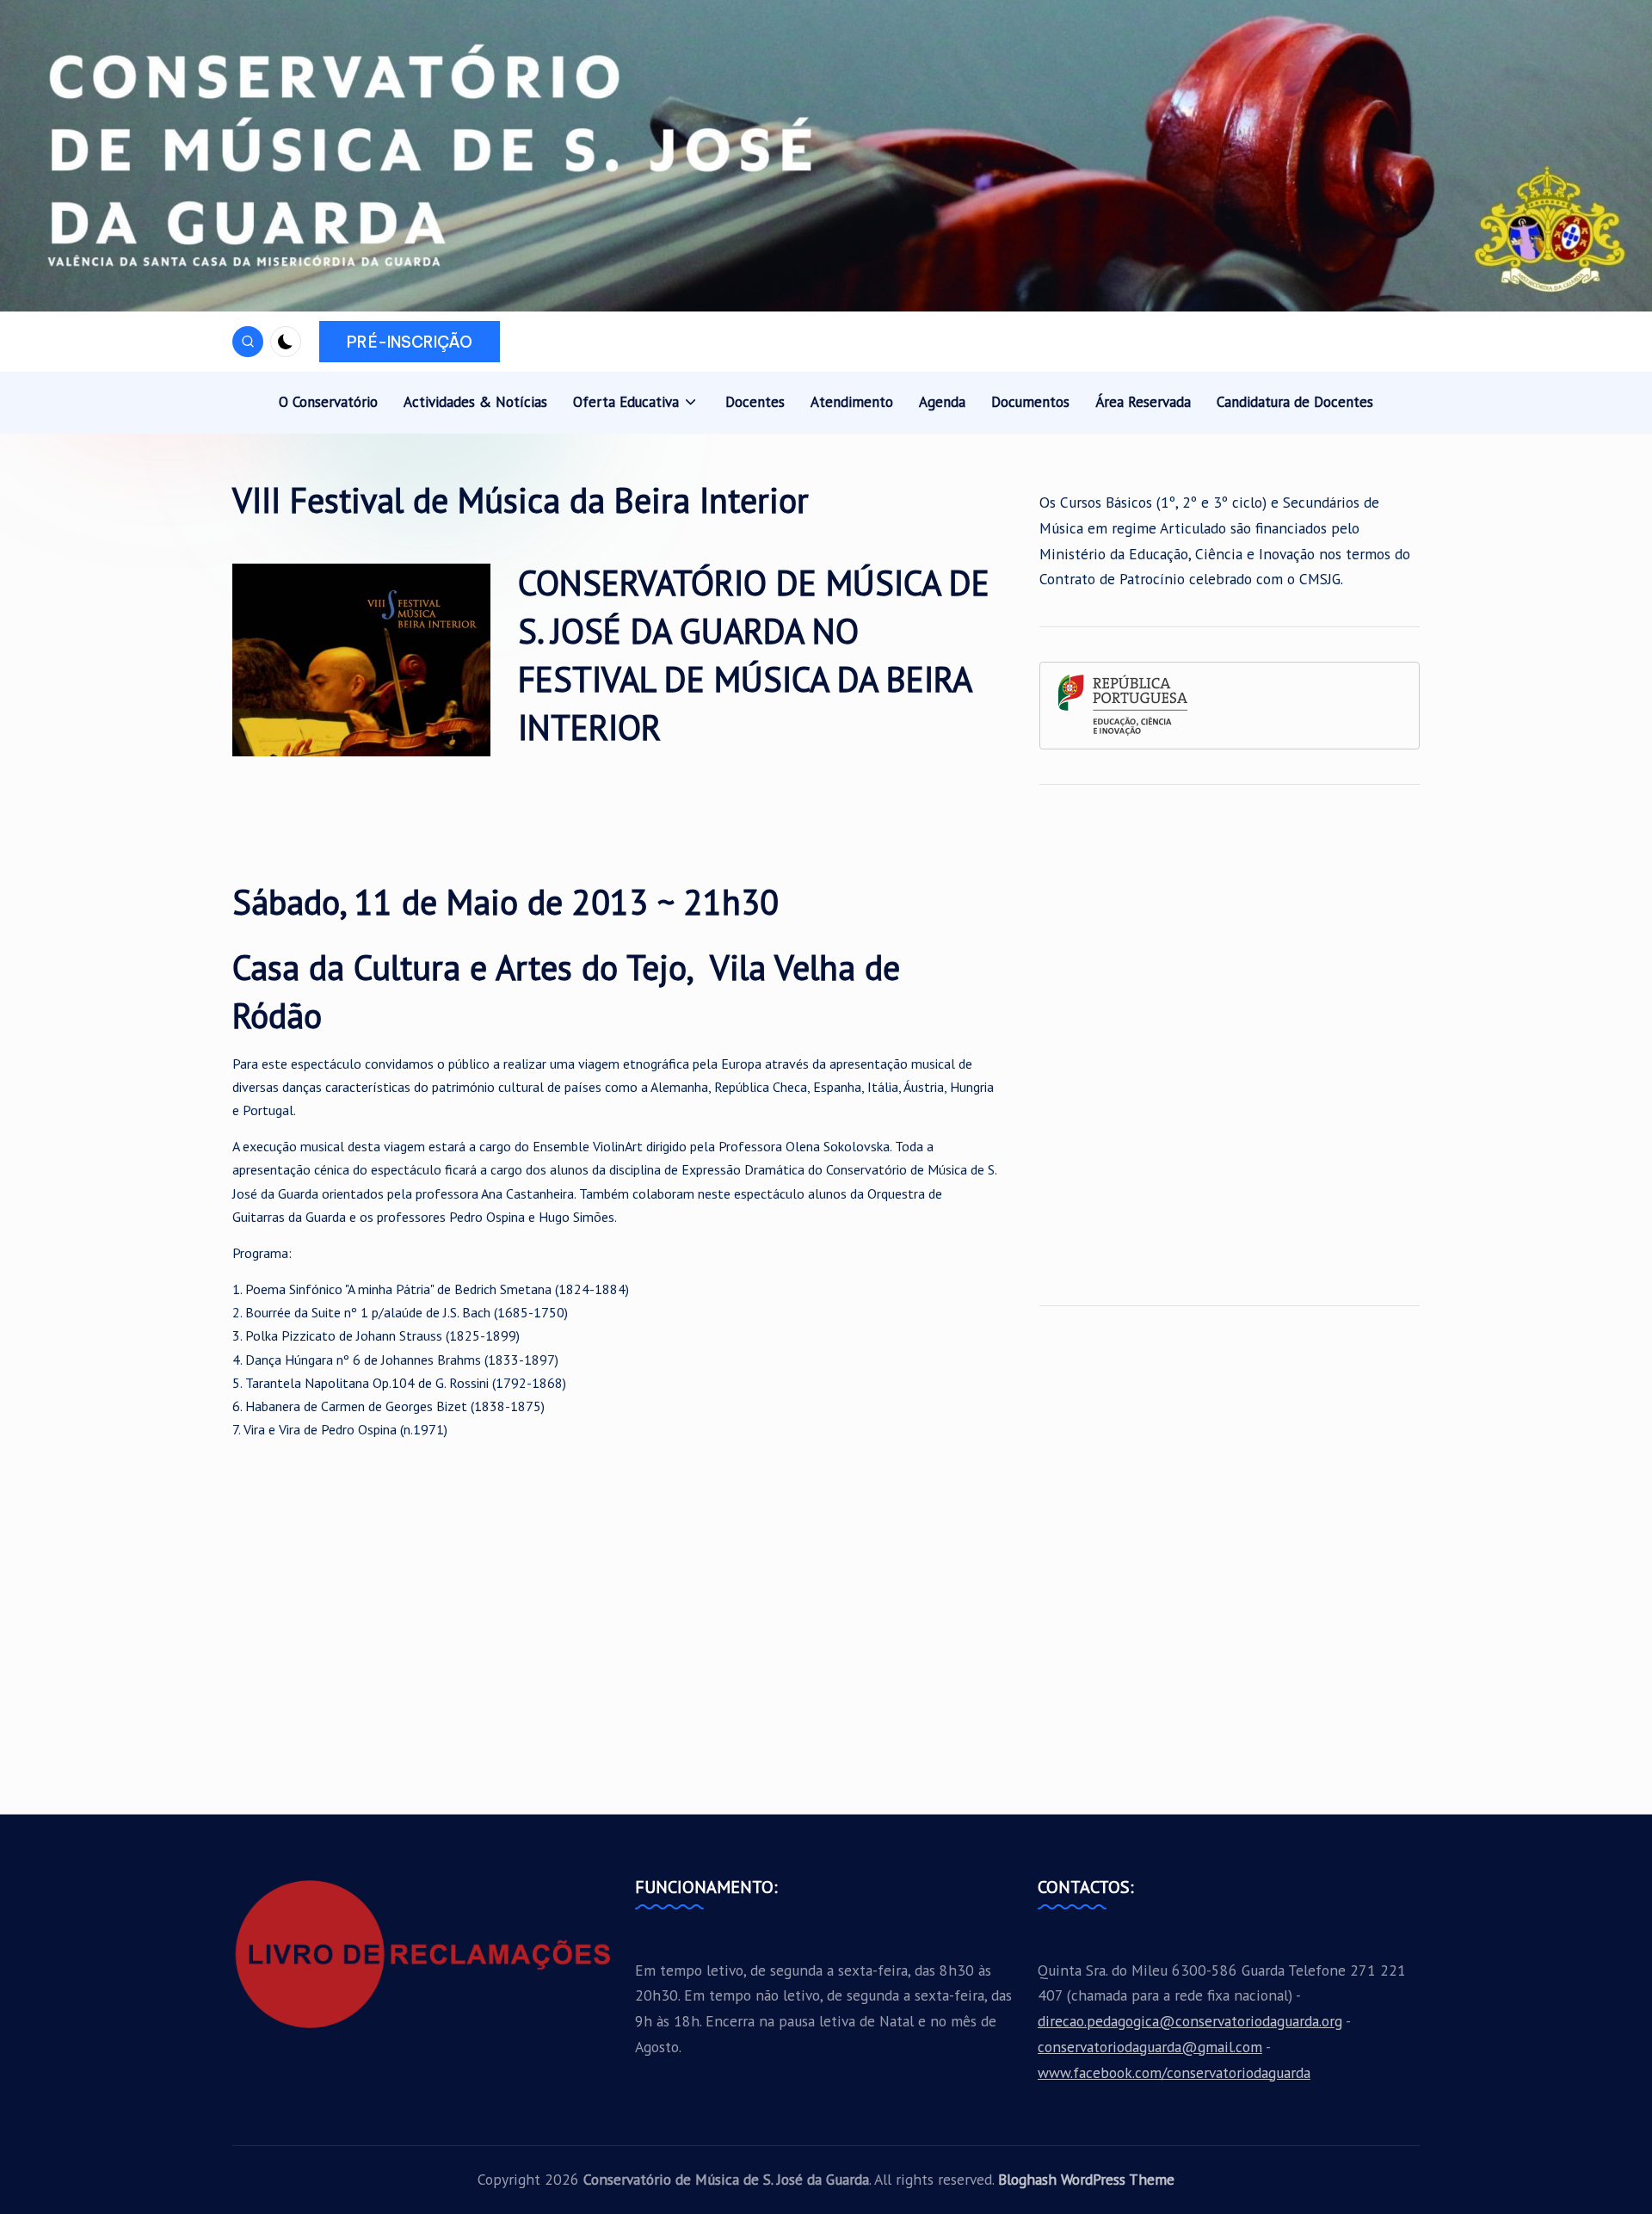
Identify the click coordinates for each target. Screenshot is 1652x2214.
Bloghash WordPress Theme (1086, 2179)
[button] (410, 342)
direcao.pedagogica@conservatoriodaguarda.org (1190, 2021)
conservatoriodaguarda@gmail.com (1150, 2047)
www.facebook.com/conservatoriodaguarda (1174, 2072)
